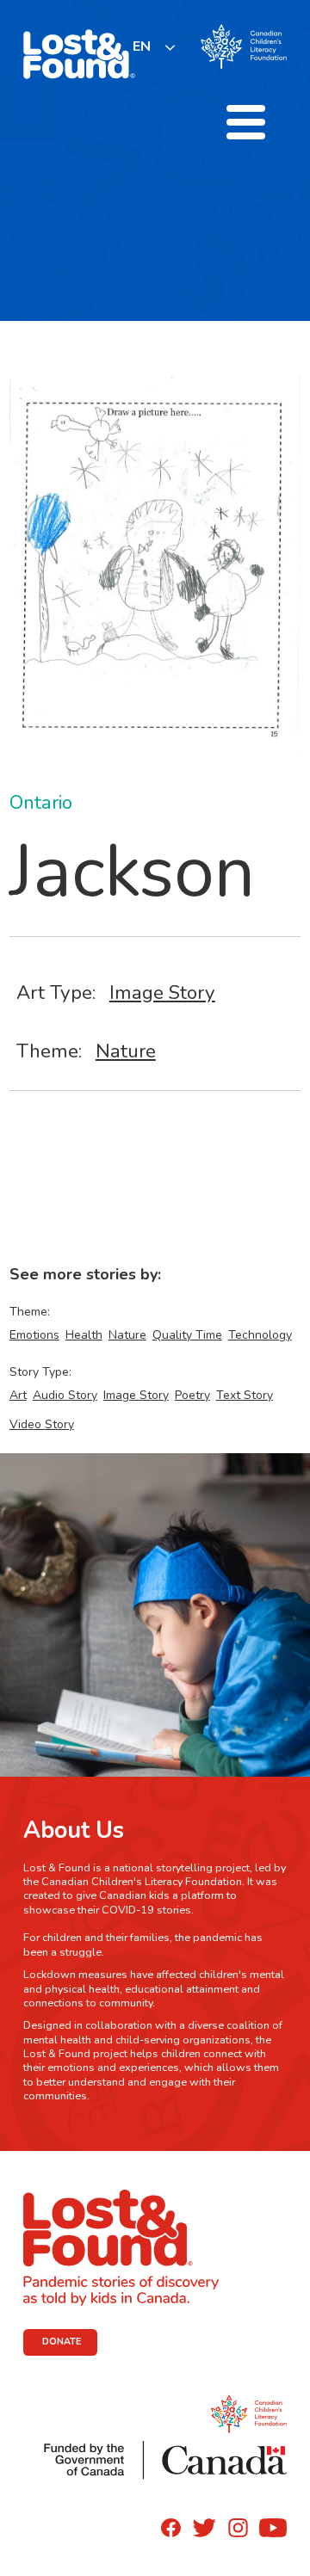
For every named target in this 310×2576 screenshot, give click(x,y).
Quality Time (187, 1335)
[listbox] (155, 47)
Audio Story (65, 1395)
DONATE (62, 2342)
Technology (260, 1335)
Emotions (34, 1335)
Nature (126, 1051)
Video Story (42, 1424)
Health (84, 1335)
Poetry (192, 1395)
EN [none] (142, 46)
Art (18, 1395)
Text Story (245, 1395)
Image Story (162, 992)
